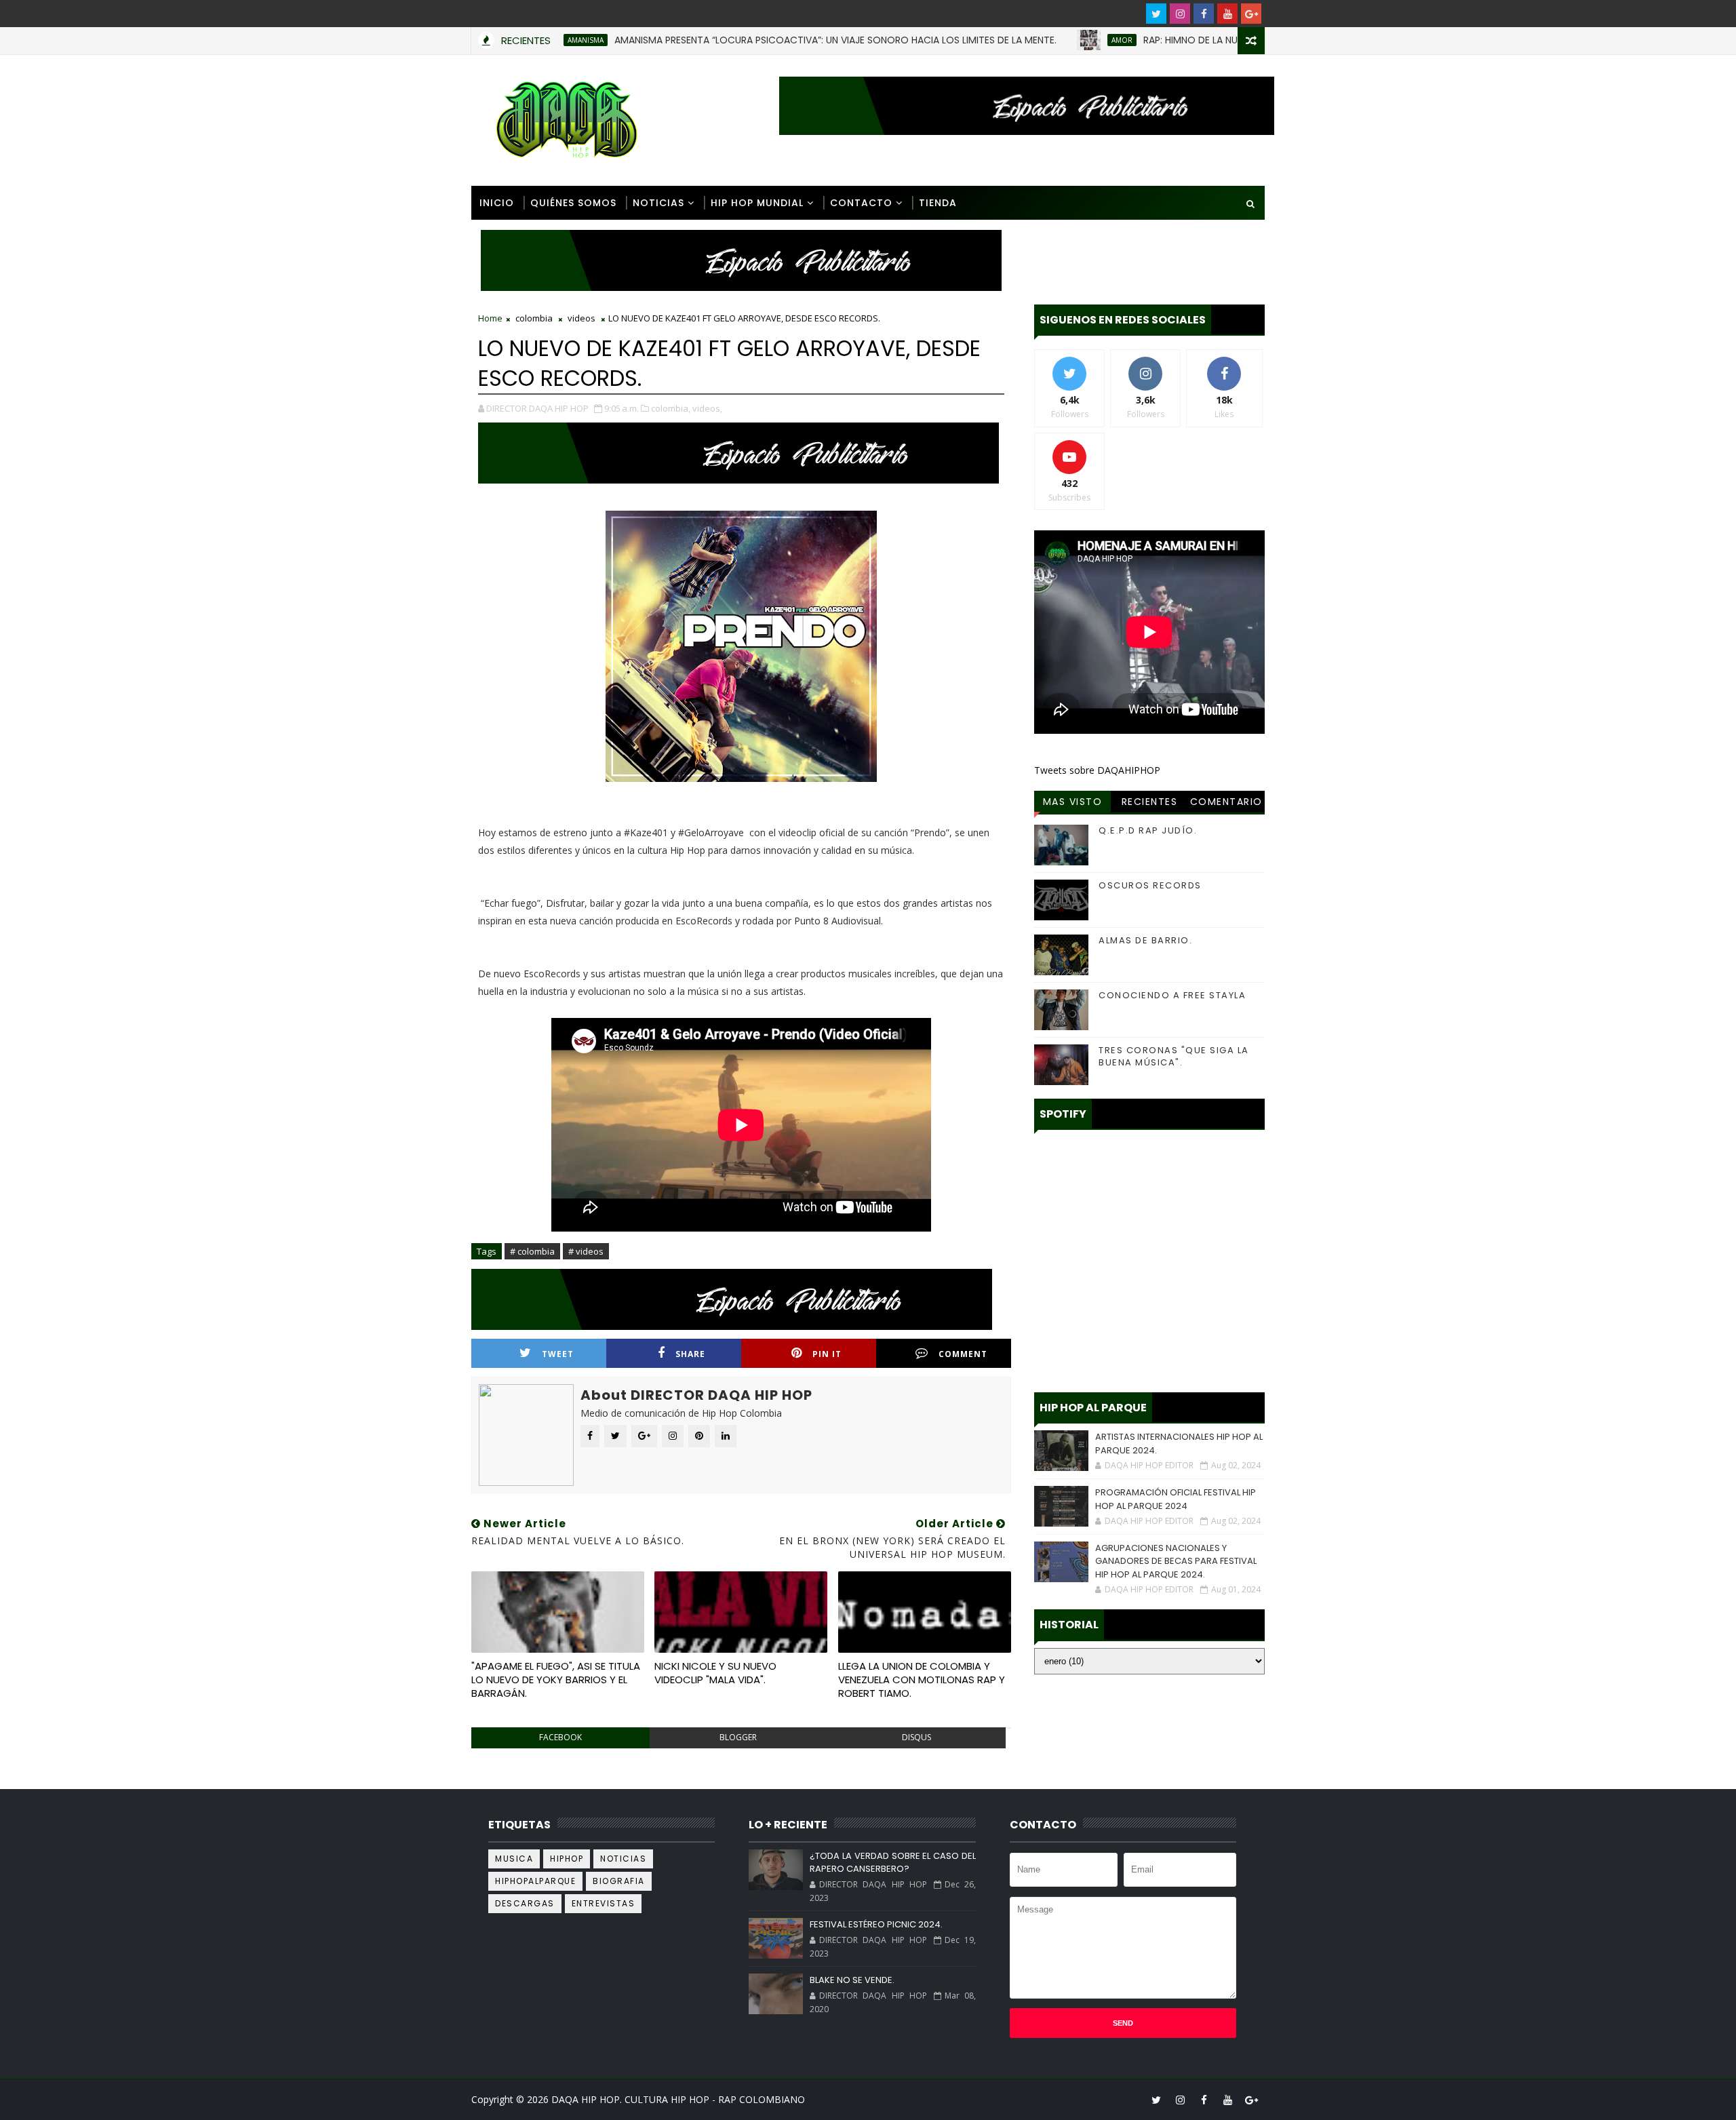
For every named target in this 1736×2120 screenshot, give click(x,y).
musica (514, 1859)
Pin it (827, 1354)
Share (690, 1354)
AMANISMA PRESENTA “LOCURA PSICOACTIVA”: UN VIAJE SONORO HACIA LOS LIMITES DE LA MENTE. (767, 40)
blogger (738, 1737)
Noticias (658, 203)
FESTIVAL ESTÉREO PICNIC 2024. (876, 1924)
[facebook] (1204, 14)
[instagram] (1180, 14)
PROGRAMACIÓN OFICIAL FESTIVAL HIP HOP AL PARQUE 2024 (1176, 1499)
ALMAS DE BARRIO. (1145, 940)
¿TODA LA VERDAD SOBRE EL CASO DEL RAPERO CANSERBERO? (892, 1863)
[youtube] (1227, 14)
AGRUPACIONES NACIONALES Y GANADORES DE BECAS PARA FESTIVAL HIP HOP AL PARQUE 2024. (1176, 1561)
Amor (1053, 40)
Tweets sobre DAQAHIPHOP (1097, 770)
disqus (916, 1737)
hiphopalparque (535, 1881)
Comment (963, 1354)
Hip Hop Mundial (757, 203)
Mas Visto (1073, 802)
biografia (619, 1881)
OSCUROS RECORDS (1150, 885)
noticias (623, 1859)
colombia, (671, 408)
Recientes (1150, 802)
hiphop (567, 1859)
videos (581, 318)
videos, (707, 408)
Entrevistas (604, 1903)
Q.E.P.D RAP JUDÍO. (1148, 830)
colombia (534, 318)
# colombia (532, 1251)
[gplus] (1251, 14)
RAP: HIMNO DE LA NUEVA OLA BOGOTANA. (1170, 40)
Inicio (497, 203)
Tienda (938, 203)
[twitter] (1156, 14)
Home (490, 318)
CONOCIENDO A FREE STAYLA (1172, 995)
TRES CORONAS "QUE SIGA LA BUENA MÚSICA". (1174, 1056)
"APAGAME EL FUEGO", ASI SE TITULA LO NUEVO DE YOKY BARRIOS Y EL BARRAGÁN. (556, 1680)
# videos (586, 1251)
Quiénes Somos (573, 203)
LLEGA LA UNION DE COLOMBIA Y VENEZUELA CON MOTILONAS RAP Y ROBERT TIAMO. (922, 1680)
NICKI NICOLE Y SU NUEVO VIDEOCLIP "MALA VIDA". (715, 1673)
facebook (560, 1737)
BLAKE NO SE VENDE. (852, 1980)
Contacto (861, 203)
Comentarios (1226, 804)
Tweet (558, 1354)
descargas (525, 1903)
